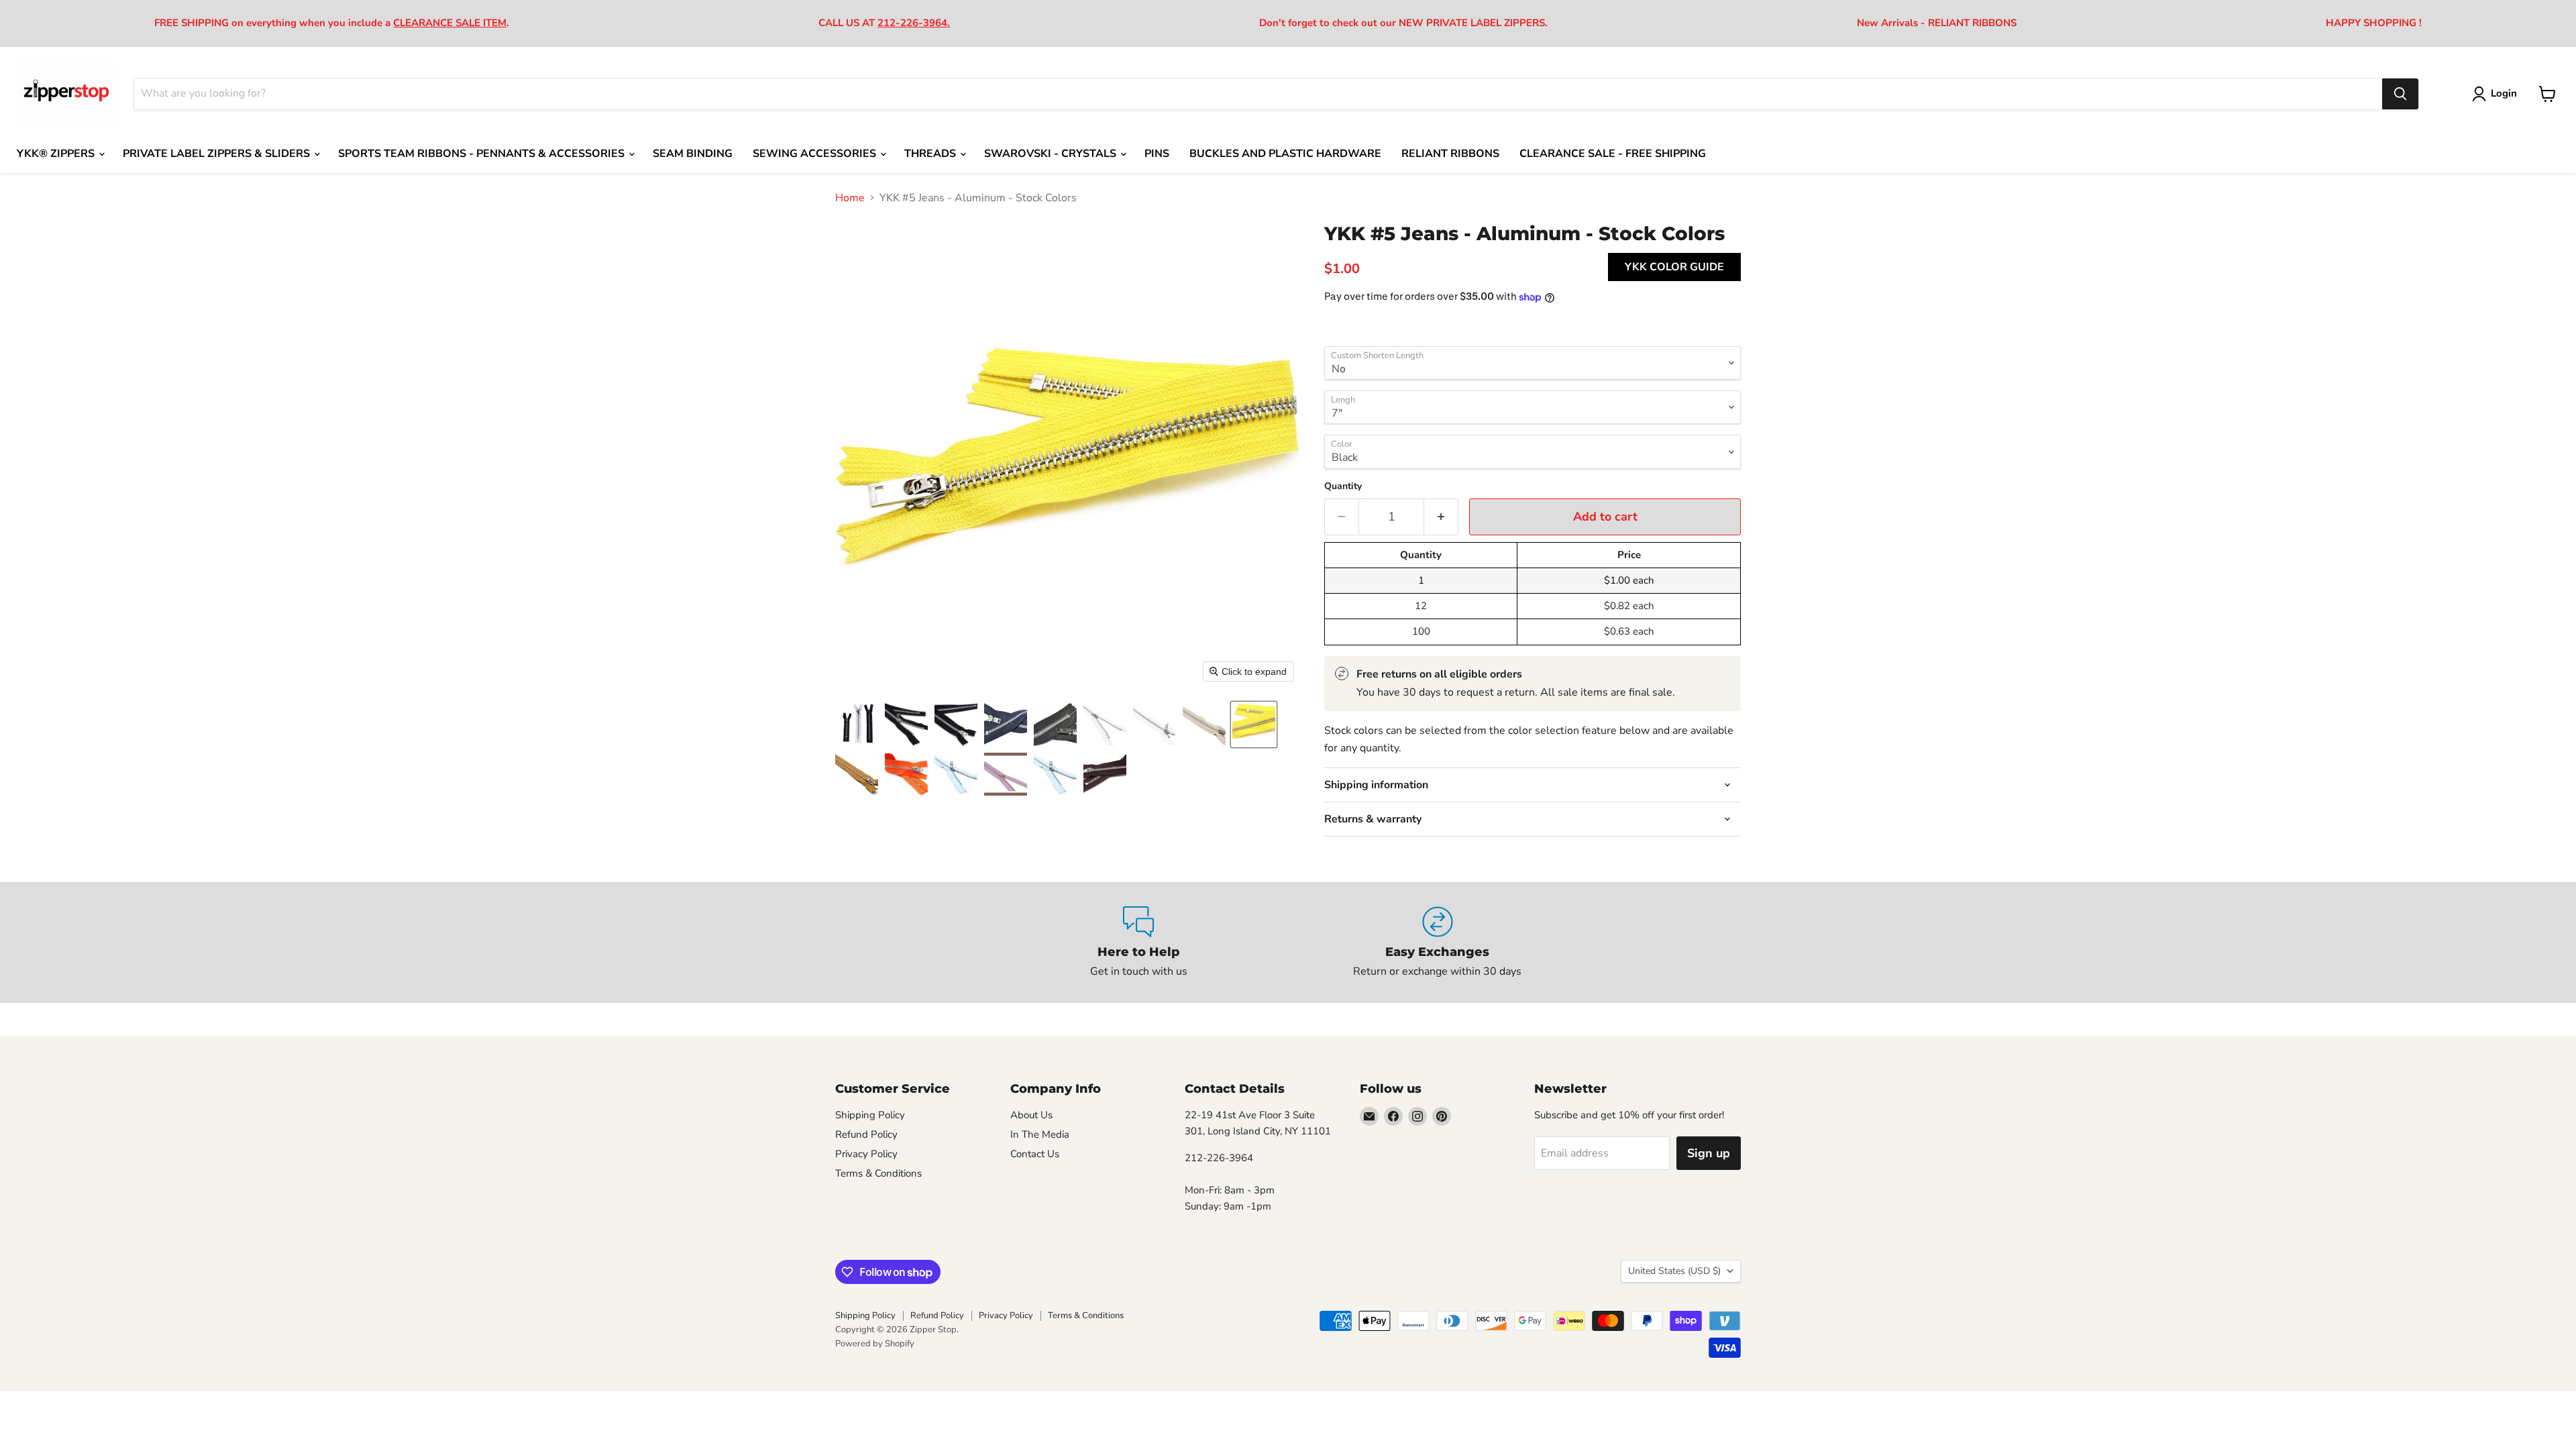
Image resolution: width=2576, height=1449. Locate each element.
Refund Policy (866, 1134)
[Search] (2400, 94)
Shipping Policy (870, 1115)
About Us (1031, 1115)
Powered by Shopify (875, 1344)
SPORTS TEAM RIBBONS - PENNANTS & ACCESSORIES (483, 154)
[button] (857, 724)
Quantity (1343, 486)
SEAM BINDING (693, 154)
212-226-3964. (914, 23)
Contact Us (1035, 1154)
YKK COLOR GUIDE (1674, 267)
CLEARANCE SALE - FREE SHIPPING (1613, 154)
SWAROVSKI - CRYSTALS (1052, 154)
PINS (1157, 154)
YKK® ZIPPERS (57, 154)
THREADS (931, 154)
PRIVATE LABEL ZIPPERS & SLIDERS (218, 154)
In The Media (1040, 1134)
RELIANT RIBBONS (1450, 154)
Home (850, 198)
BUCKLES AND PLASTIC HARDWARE (1285, 154)
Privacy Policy (866, 1154)
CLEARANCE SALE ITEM (450, 23)
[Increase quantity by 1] (1441, 517)
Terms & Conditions (878, 1173)
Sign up (1709, 1153)
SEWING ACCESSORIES (816, 154)
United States (1674, 1271)
